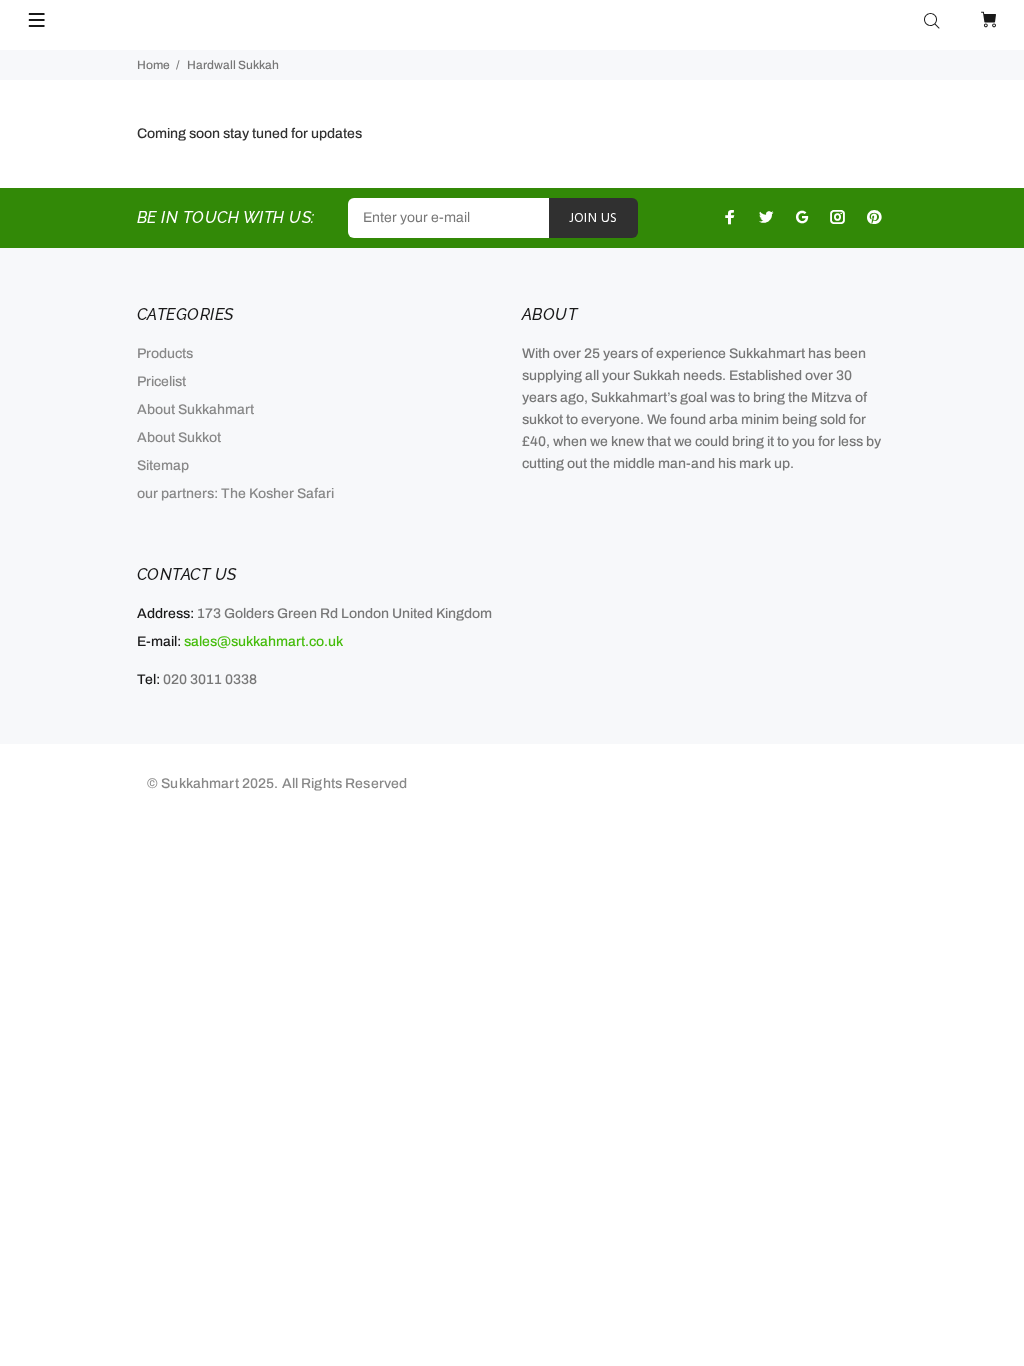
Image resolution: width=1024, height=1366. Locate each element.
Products (165, 353)
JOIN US (593, 218)
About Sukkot (179, 437)
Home (153, 65)
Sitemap (163, 465)
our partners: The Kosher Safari (235, 493)
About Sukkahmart (195, 409)
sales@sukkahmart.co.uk (263, 641)
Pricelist (161, 381)
